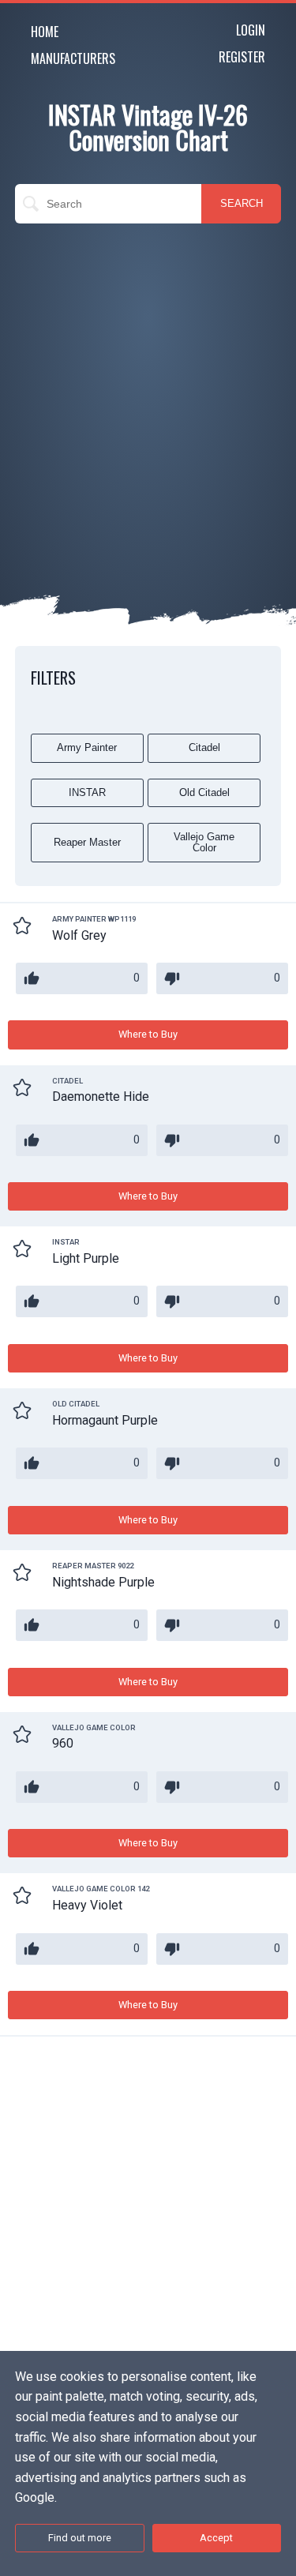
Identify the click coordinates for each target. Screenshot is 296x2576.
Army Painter (87, 747)
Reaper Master (87, 842)
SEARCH (242, 203)
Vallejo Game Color (204, 842)
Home (45, 32)
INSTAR (87, 792)
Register (242, 57)
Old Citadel (204, 792)
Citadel (204, 747)
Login (251, 30)
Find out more (80, 2538)
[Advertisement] (148, 387)
